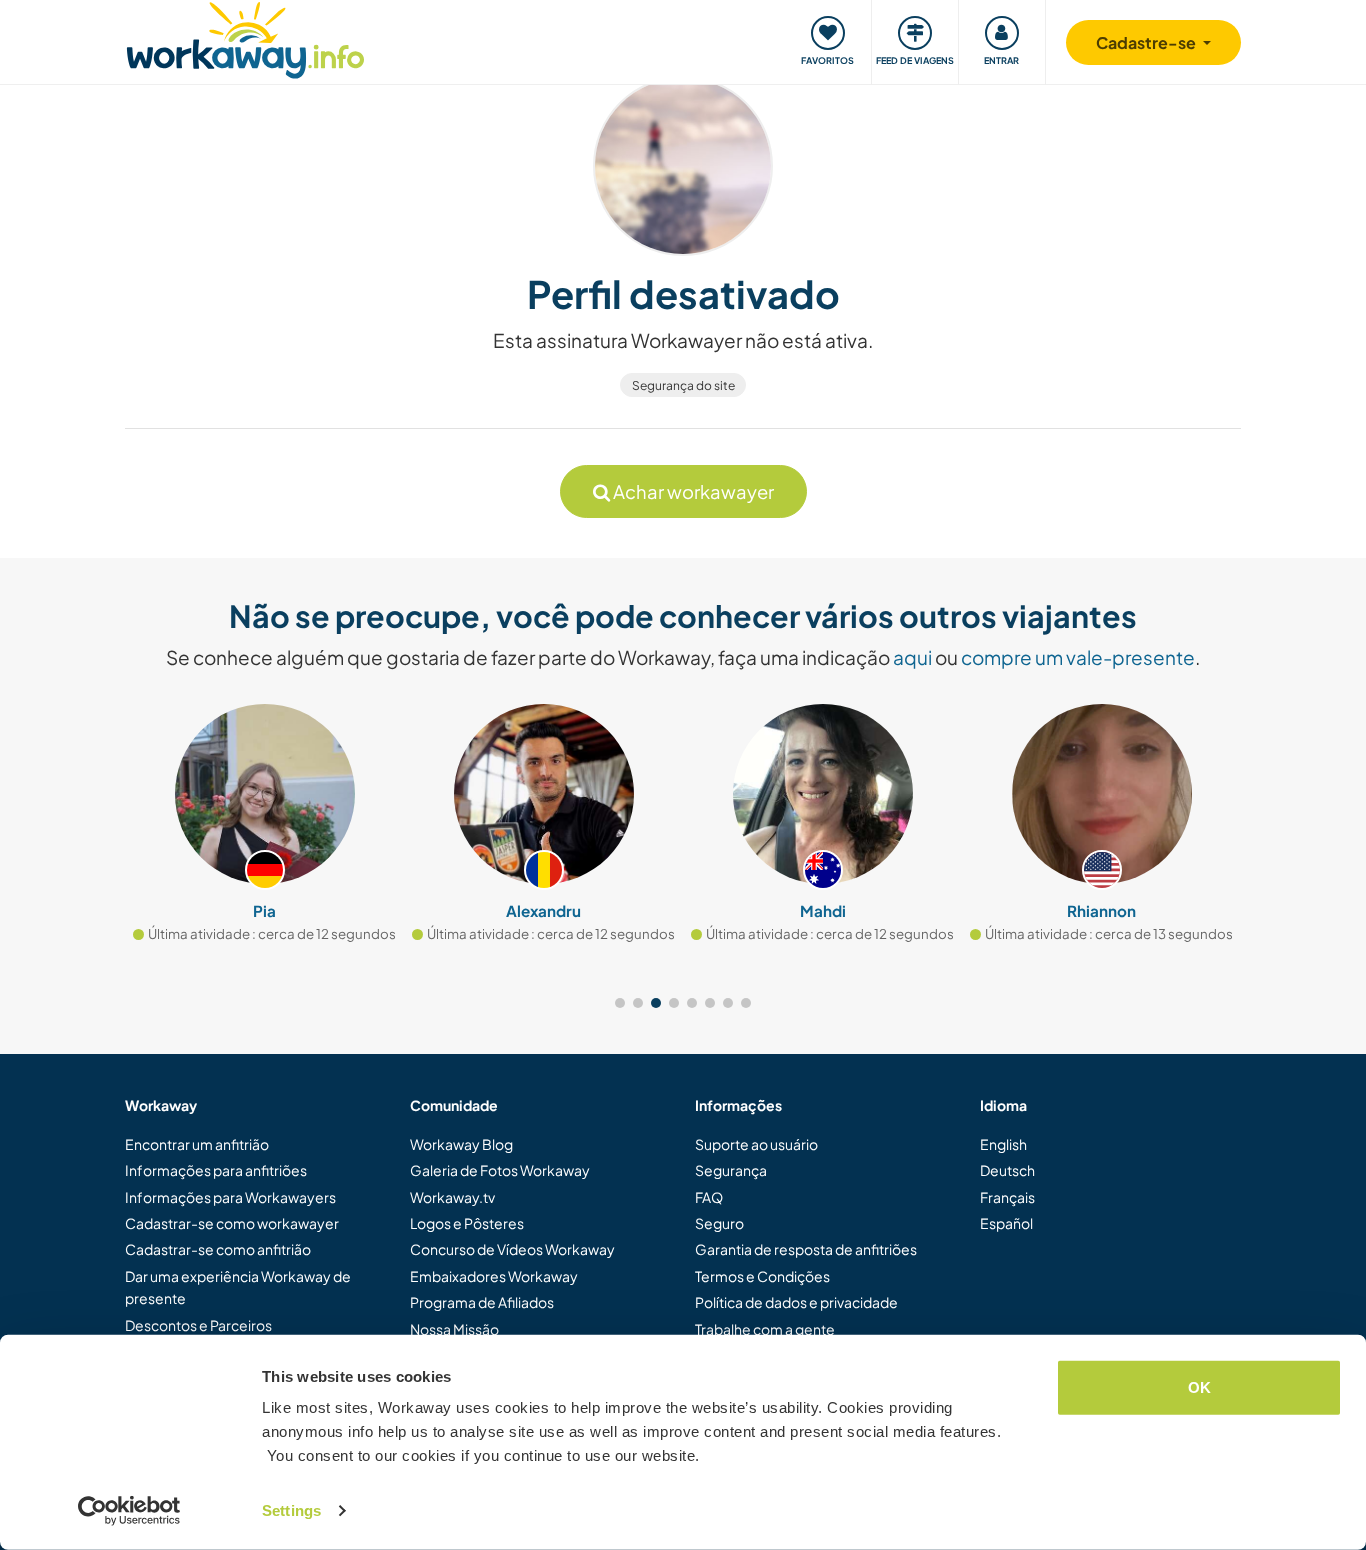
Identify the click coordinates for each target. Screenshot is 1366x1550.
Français (1007, 1197)
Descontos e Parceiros (198, 1325)
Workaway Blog (461, 1144)
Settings (291, 1510)
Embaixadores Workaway (494, 1276)
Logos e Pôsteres (467, 1223)
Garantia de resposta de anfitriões (806, 1249)
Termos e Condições (762, 1276)
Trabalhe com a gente (765, 1329)
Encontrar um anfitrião (197, 1144)
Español (1006, 1223)
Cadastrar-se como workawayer (232, 1223)
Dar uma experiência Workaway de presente (238, 1287)
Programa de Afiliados (482, 1302)
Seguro (719, 1223)
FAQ (709, 1197)
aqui (912, 657)
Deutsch (1007, 1170)
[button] (620, 1003)
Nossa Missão (454, 1329)
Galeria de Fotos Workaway (500, 1170)
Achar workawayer (692, 491)
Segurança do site (683, 385)
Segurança (731, 1170)
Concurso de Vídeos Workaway (512, 1249)
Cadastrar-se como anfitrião (218, 1249)
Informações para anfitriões (216, 1170)
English (1003, 1144)
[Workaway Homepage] (245, 37)
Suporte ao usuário (756, 1144)
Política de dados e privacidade (796, 1302)
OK (1199, 1387)
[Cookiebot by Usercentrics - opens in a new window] (129, 1511)
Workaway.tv (452, 1197)
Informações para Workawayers (230, 1197)
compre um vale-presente (1078, 657)
